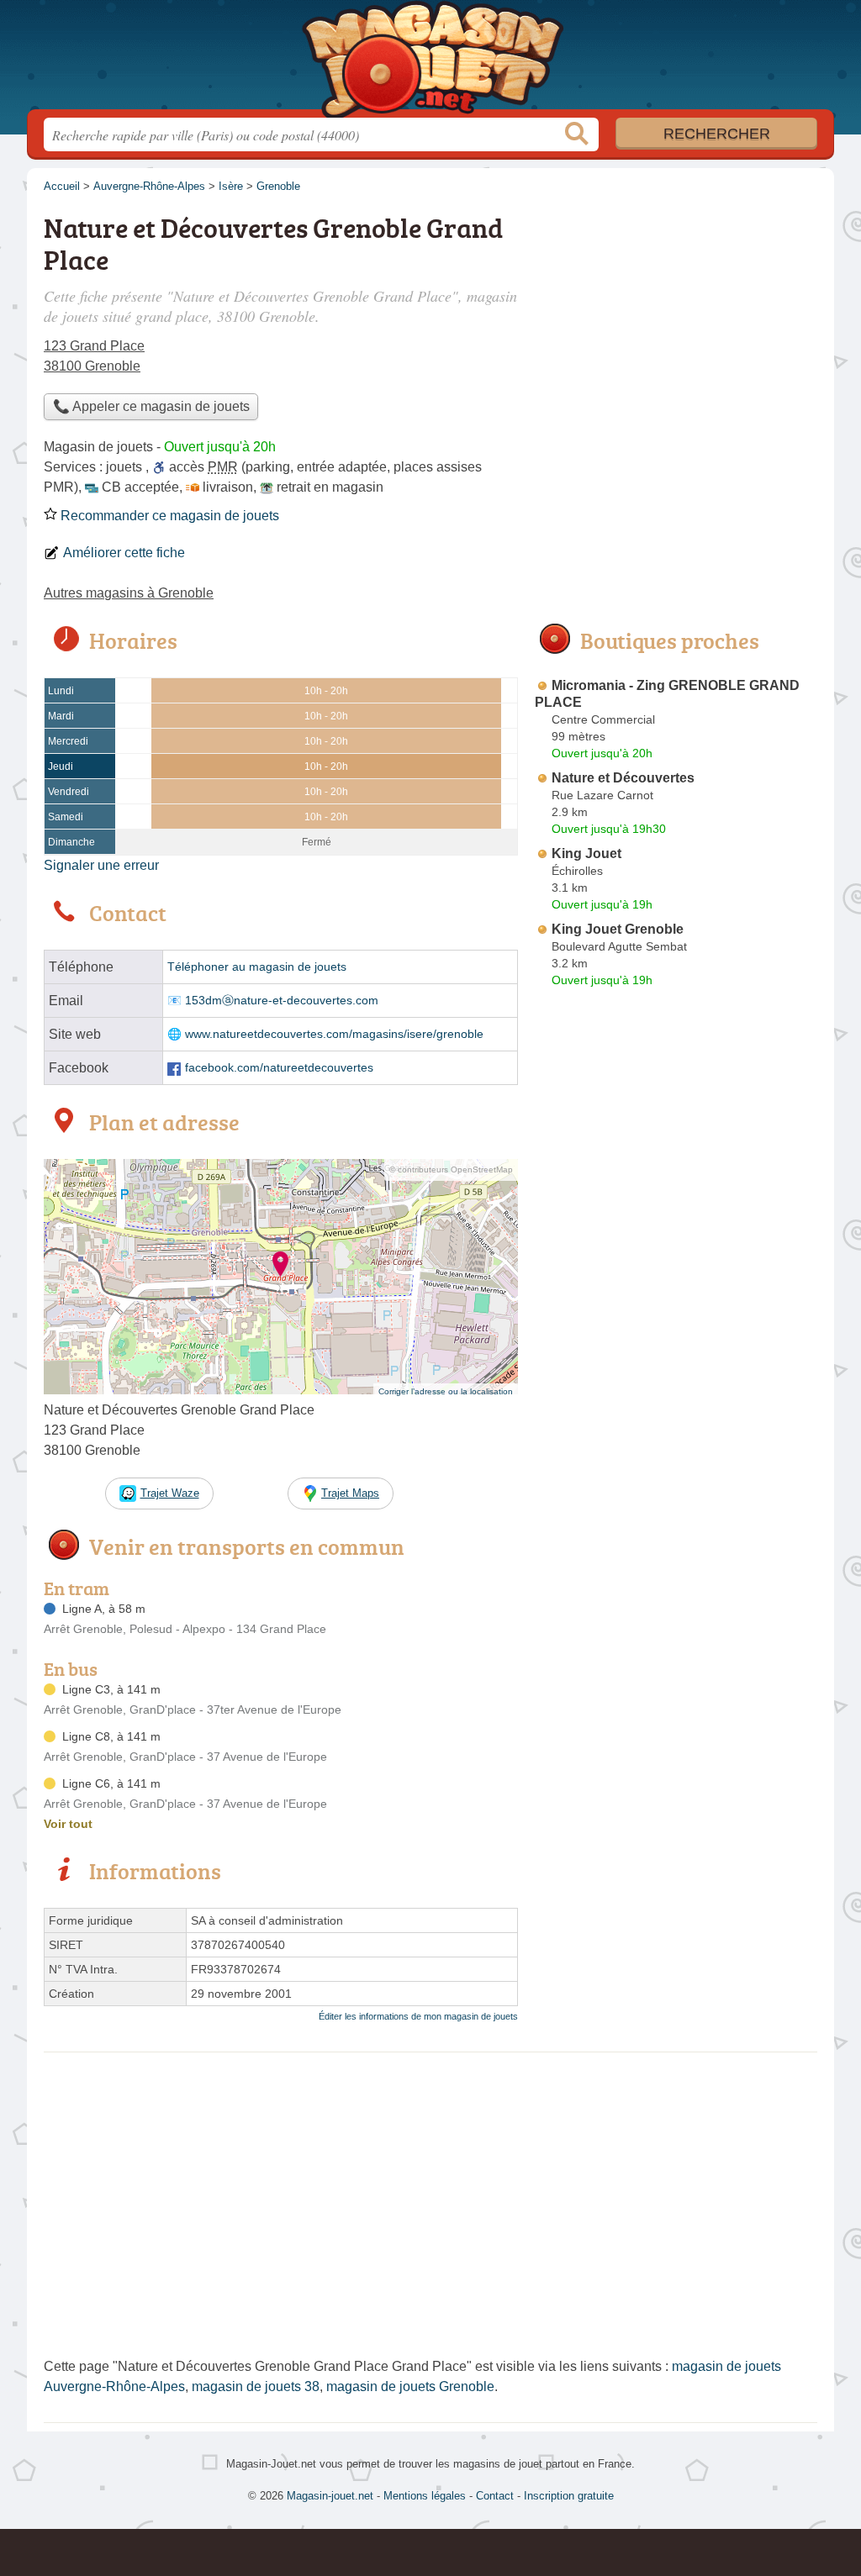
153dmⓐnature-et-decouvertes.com (282, 1001)
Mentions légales (425, 2496)
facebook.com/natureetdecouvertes (279, 1068)
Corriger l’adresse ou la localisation (446, 1391)
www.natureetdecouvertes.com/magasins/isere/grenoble (334, 1034)
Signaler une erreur (101, 865)
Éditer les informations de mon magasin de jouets (418, 2016)
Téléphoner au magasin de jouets (257, 967)
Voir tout (68, 1824)
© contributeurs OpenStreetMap (451, 1169)
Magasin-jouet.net (430, 60)
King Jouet (586, 853)
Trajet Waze (170, 1493)
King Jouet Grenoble (618, 929)
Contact (495, 2496)
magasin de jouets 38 (256, 2386)
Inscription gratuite (569, 2496)
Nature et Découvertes (623, 778)
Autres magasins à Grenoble (129, 593)
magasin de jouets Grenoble (410, 2386)
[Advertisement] (676, 1385)
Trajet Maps (350, 1493)
